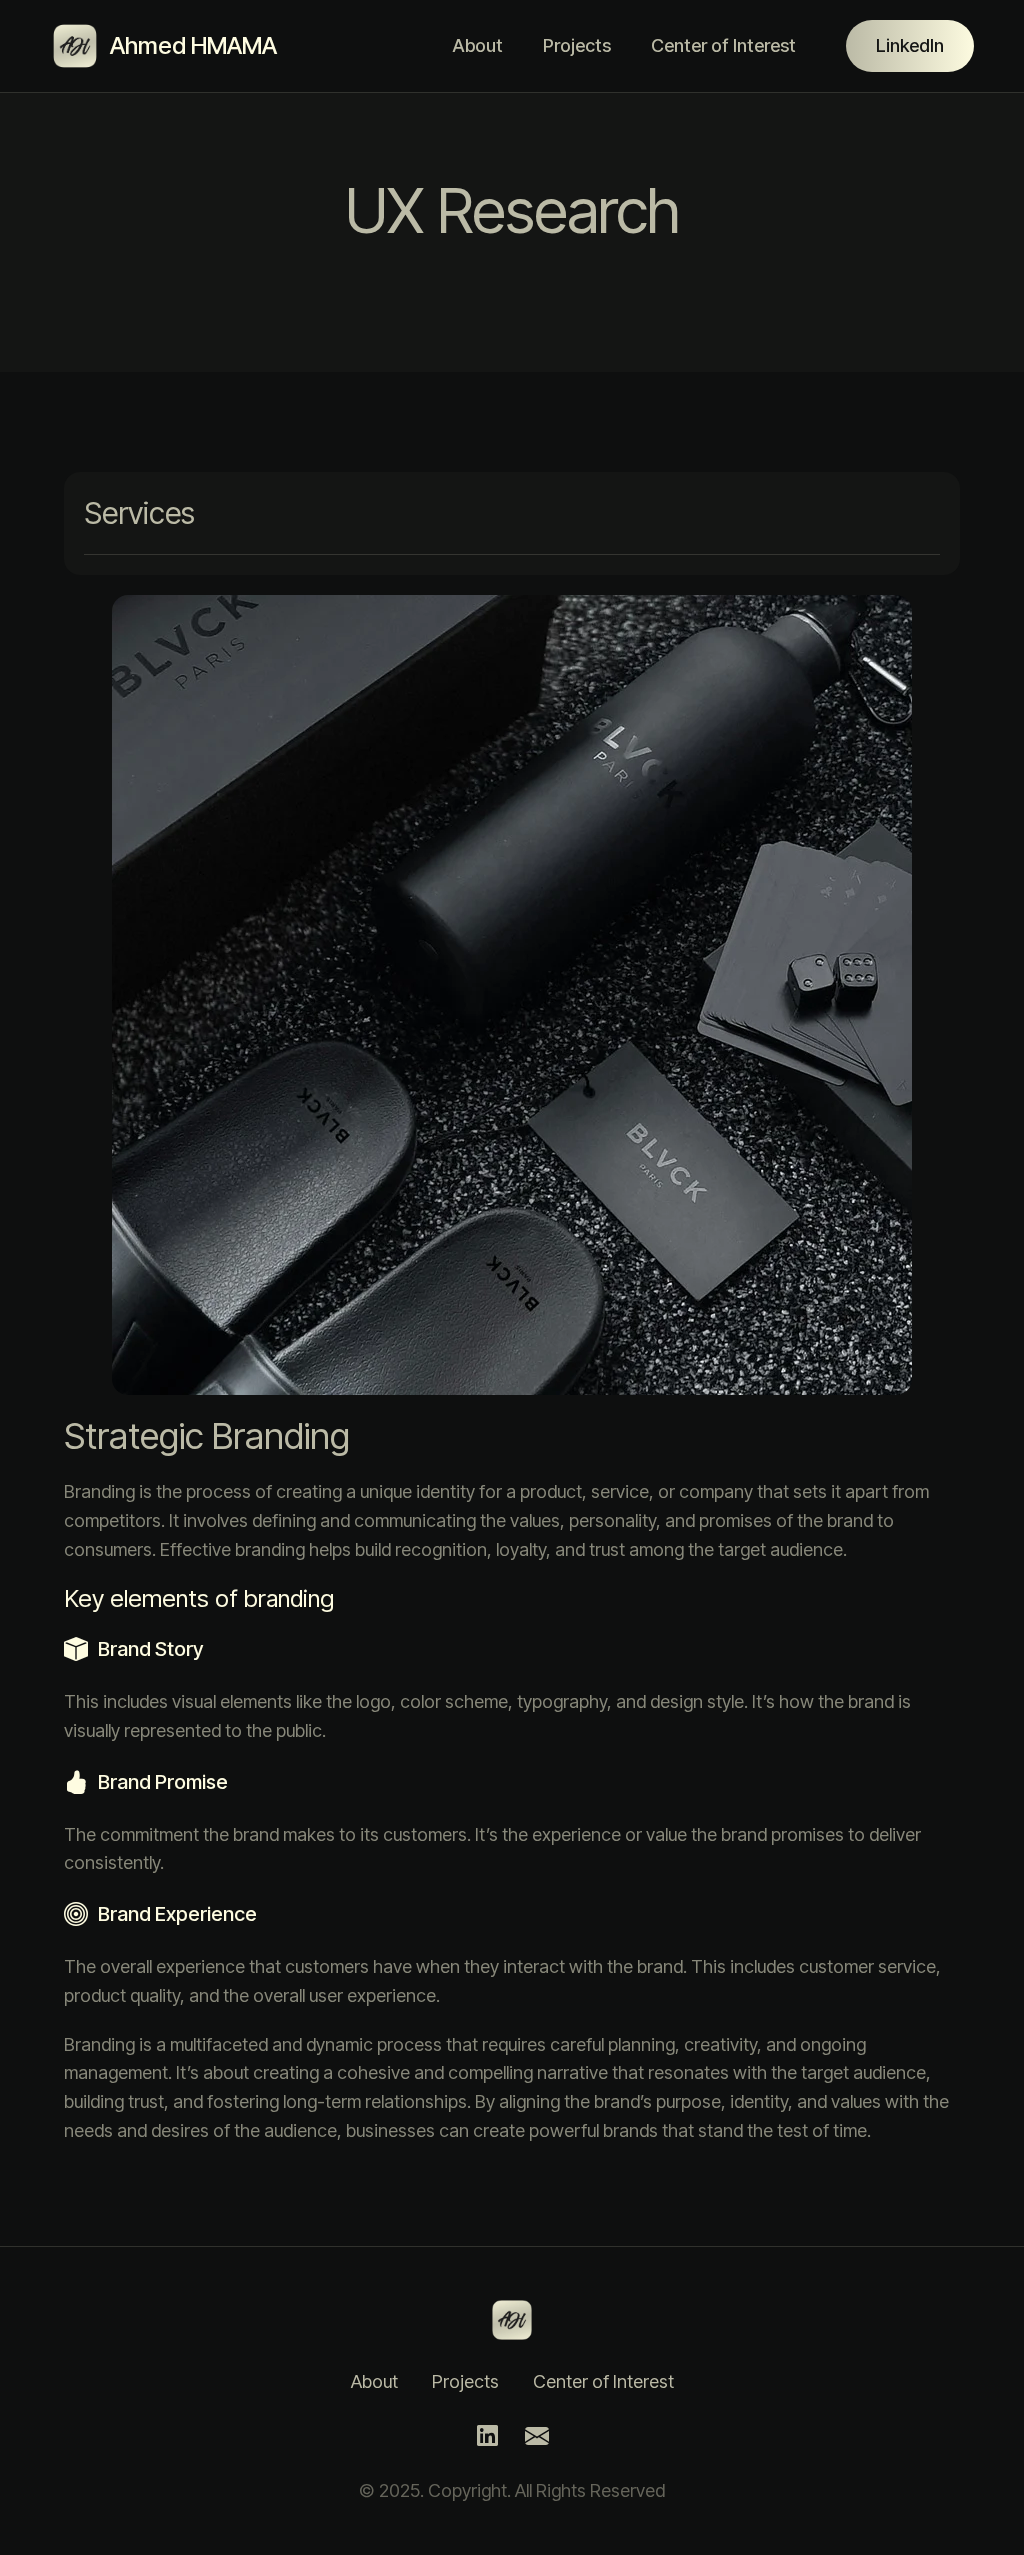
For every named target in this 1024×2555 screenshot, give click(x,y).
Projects (577, 45)
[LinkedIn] (487, 2437)
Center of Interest (723, 45)
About (477, 45)
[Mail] (537, 2437)
